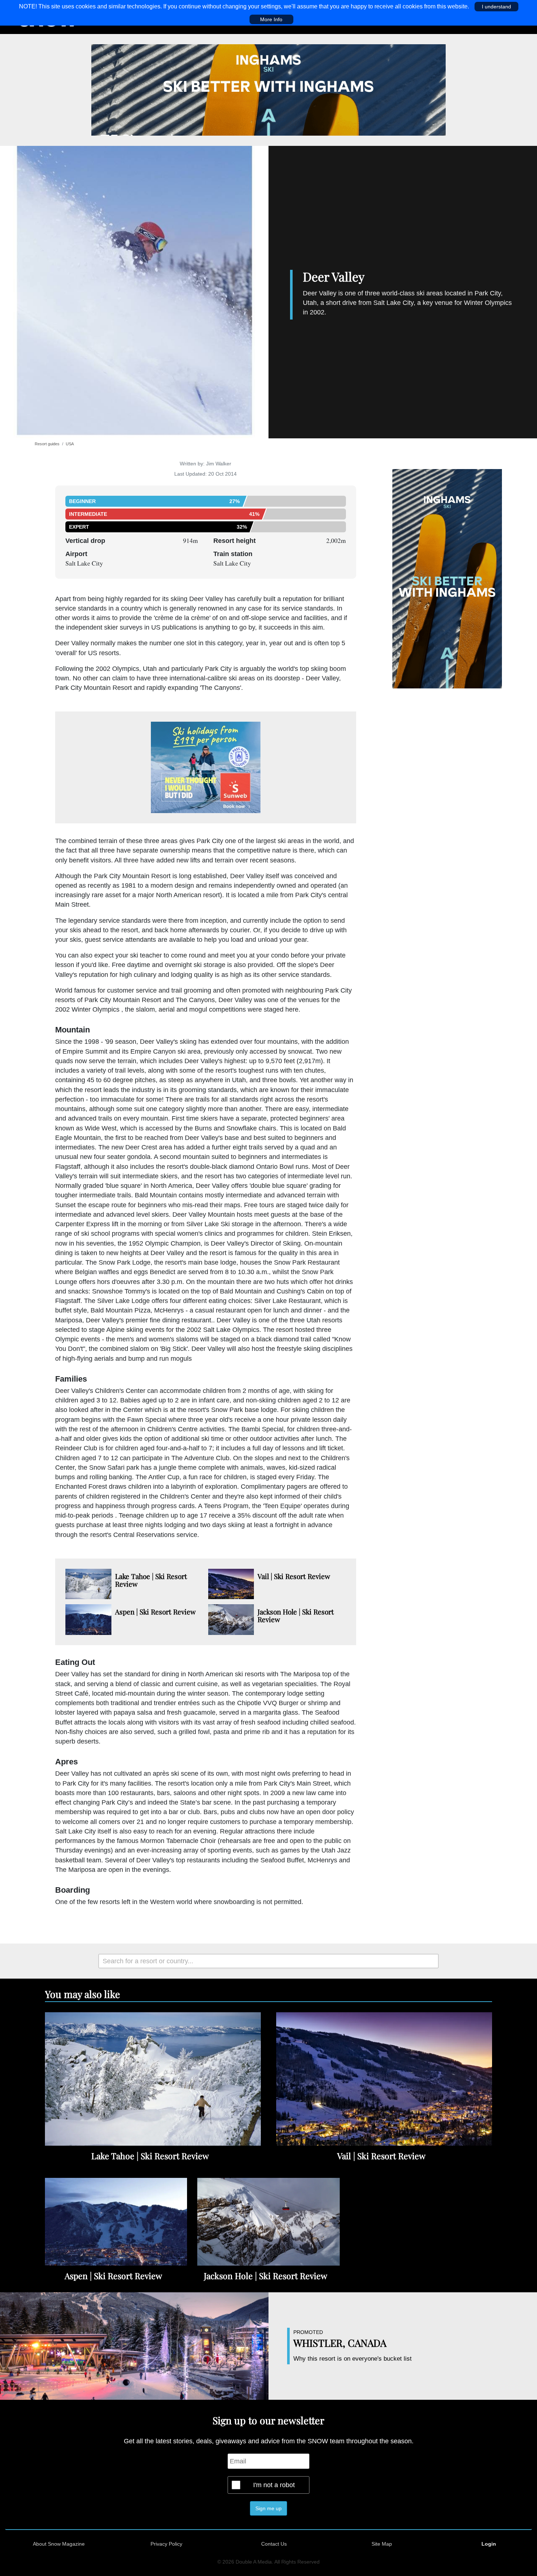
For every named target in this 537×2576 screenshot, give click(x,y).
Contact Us (274, 2544)
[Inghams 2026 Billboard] (268, 90)
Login (489, 2544)
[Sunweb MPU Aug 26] (206, 767)
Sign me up (268, 2508)
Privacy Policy (166, 2544)
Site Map (382, 2544)
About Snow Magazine (59, 2544)
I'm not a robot (274, 2485)
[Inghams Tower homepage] (447, 578)
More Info (271, 19)
